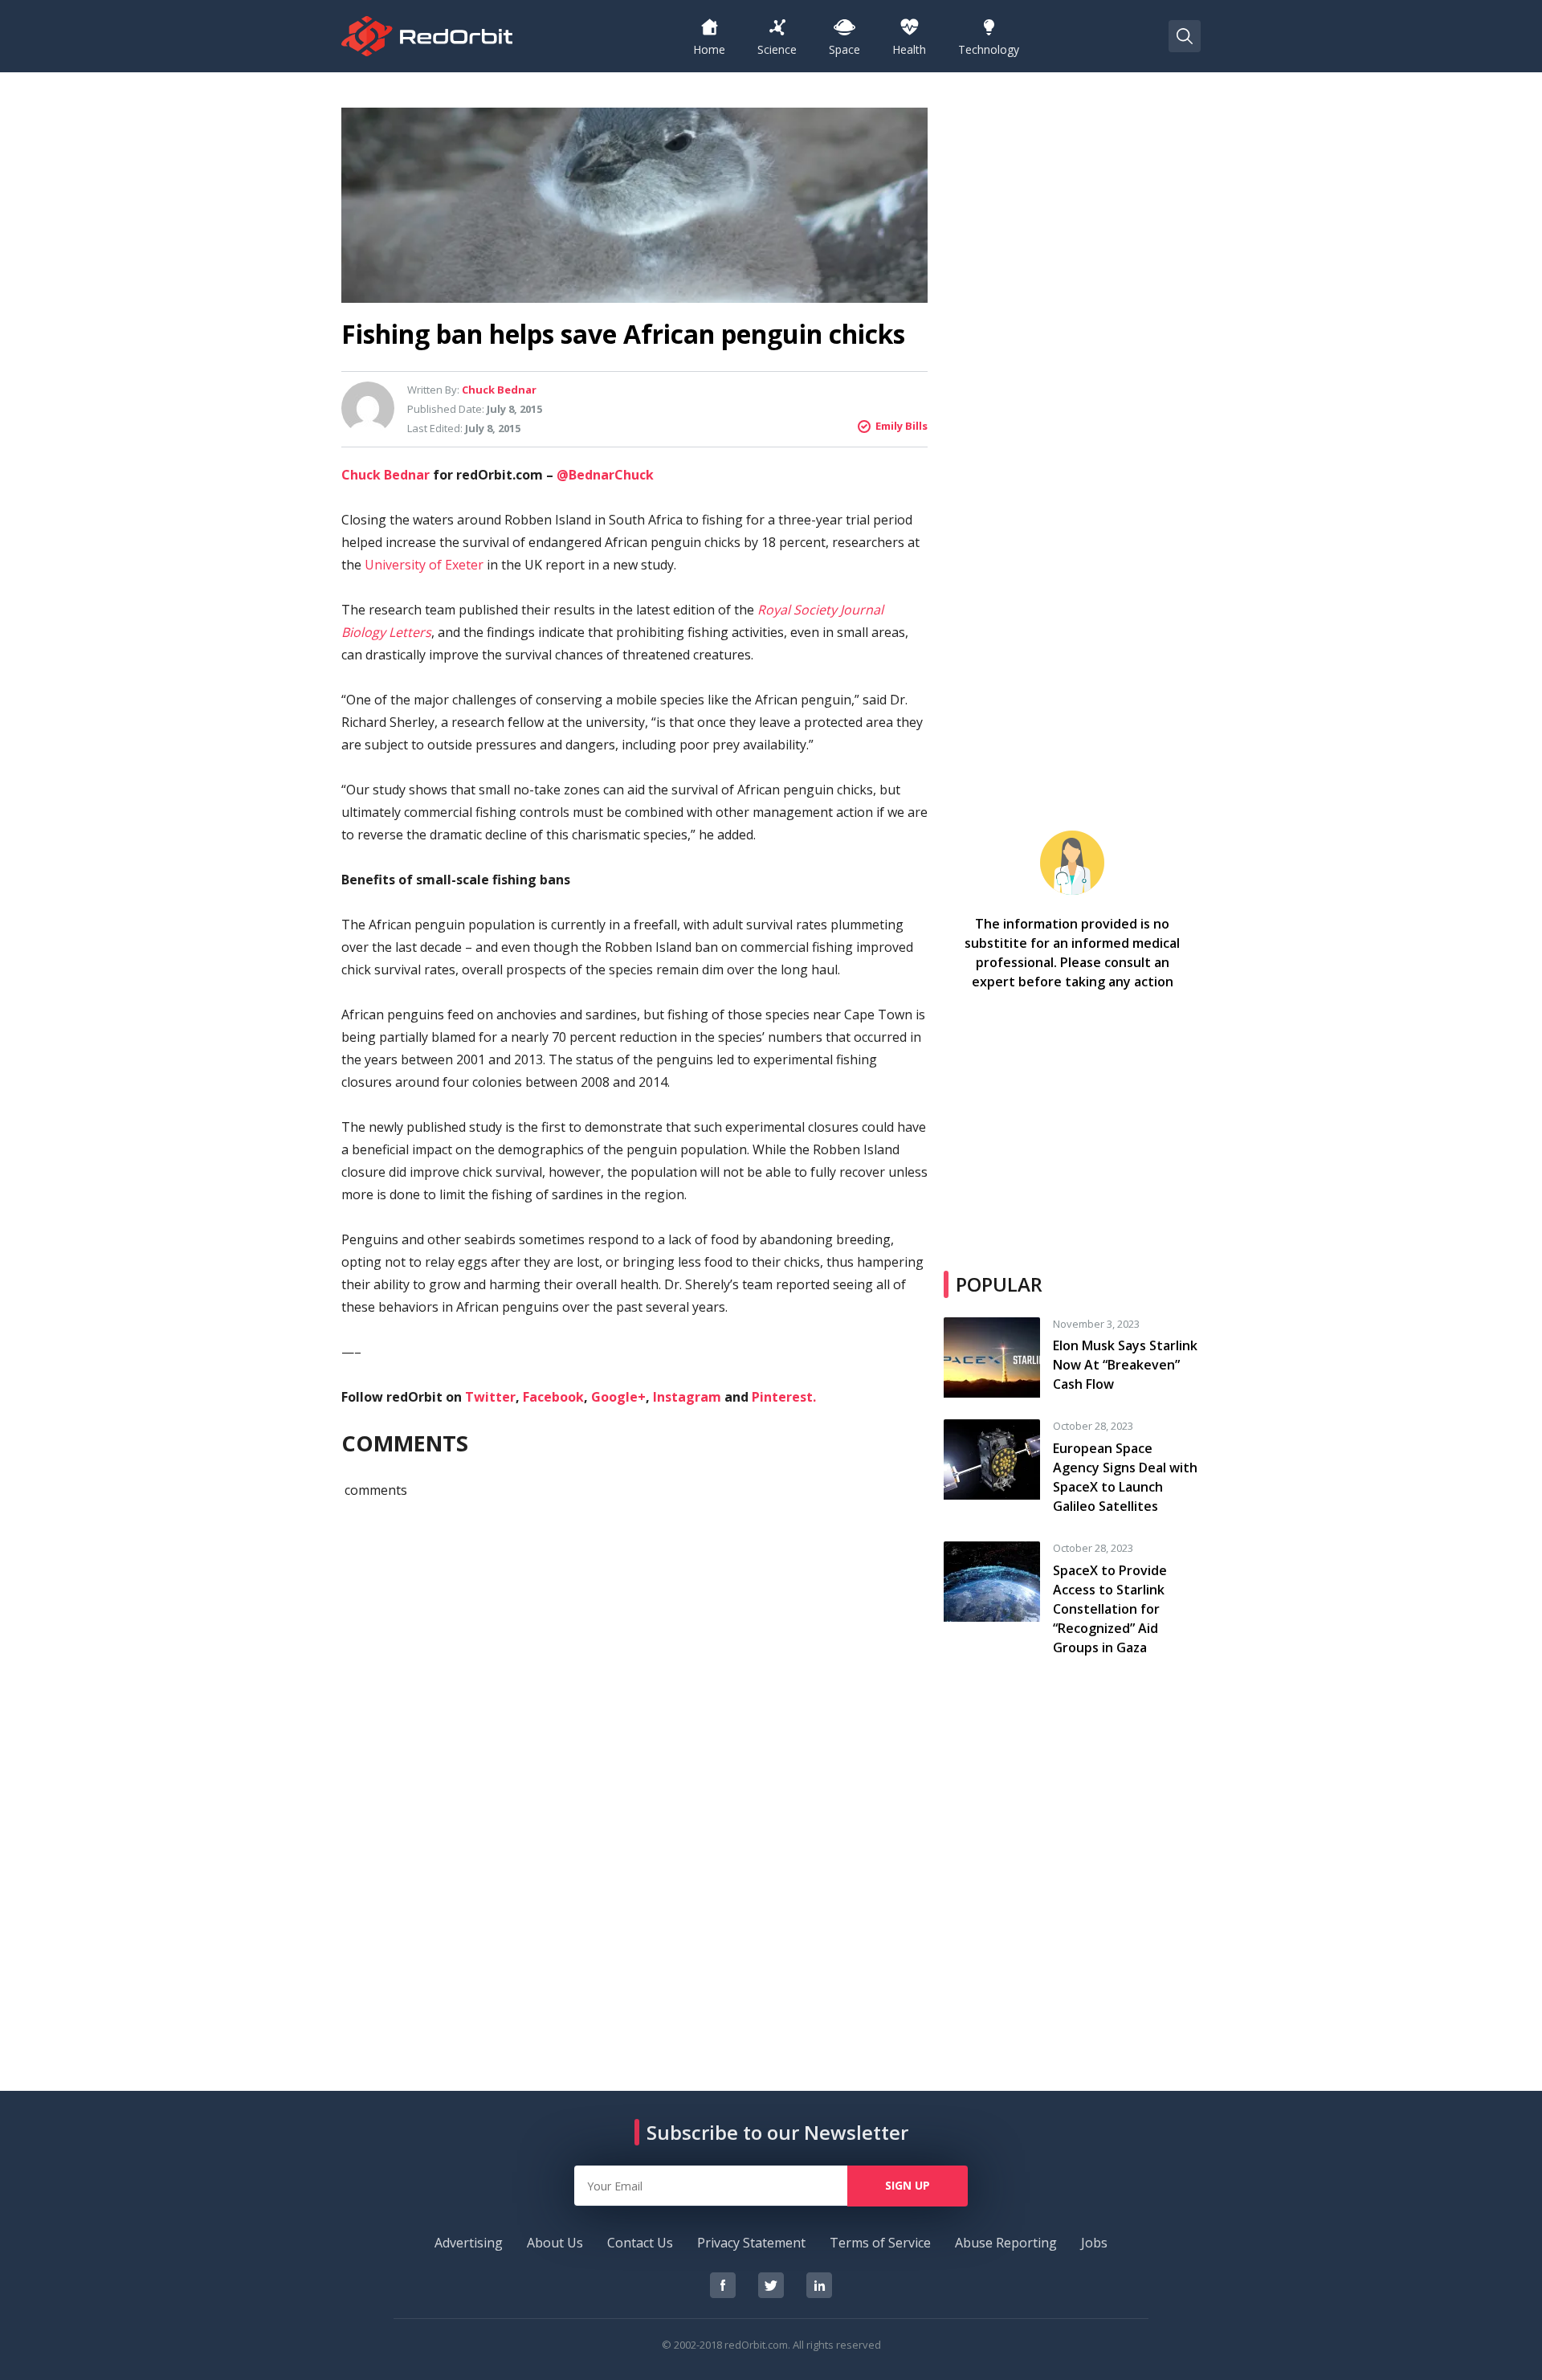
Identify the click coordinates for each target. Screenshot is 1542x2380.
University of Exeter (424, 565)
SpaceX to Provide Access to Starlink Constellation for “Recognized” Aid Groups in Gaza (1110, 1609)
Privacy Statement (751, 2243)
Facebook (553, 1397)
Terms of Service (880, 2243)
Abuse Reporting (1006, 2243)
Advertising (469, 2243)
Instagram (687, 1397)
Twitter (490, 1397)
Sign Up (908, 2185)
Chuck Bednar (385, 475)
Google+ (618, 1397)
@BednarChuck (605, 475)
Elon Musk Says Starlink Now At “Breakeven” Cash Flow (1125, 1365)
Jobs (1094, 2243)
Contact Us (640, 2243)
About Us (555, 2243)
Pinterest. (784, 1397)
